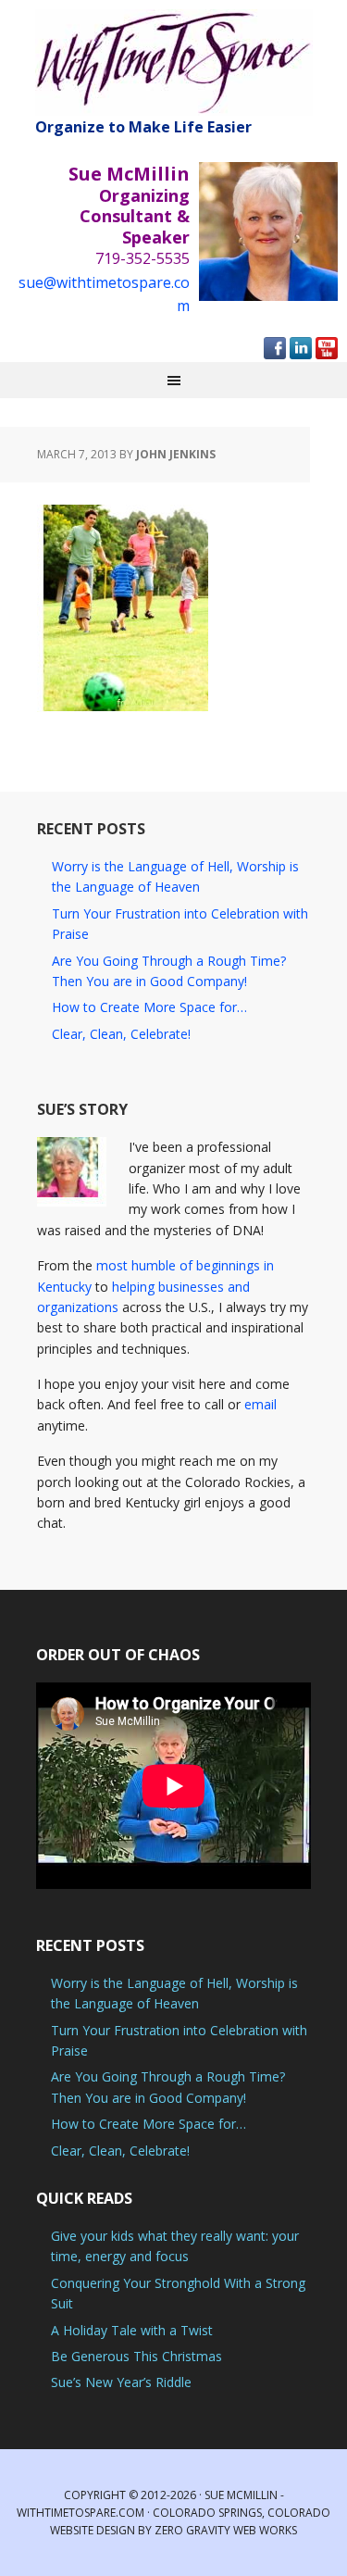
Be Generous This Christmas (136, 2356)
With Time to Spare (174, 63)
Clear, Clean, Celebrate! (121, 1034)
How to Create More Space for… (149, 1007)
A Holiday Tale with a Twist (132, 2330)
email (260, 1404)
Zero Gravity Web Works (226, 2530)
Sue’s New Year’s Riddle (121, 2382)
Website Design (93, 2530)
